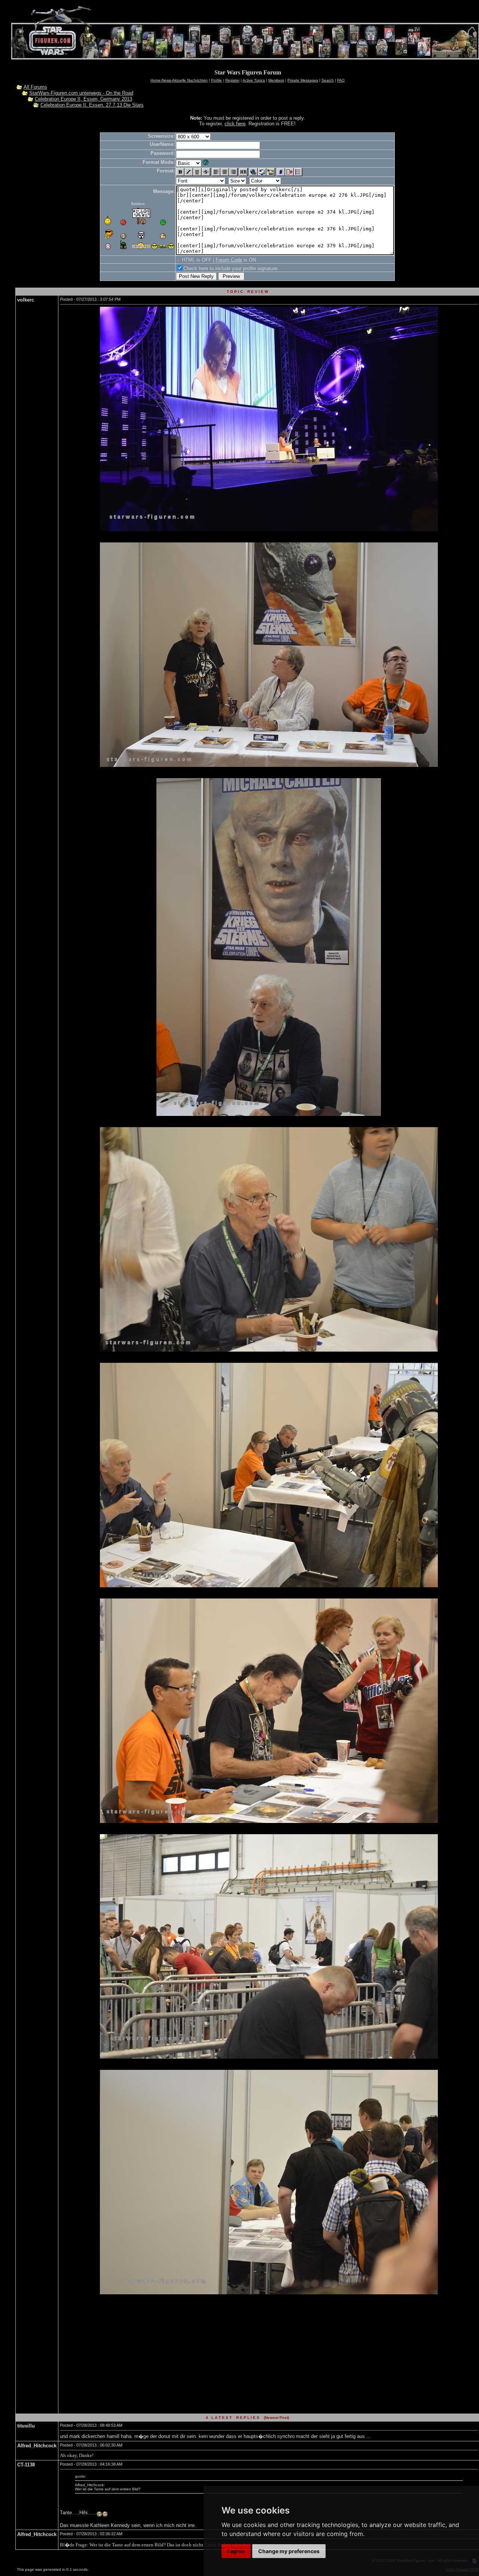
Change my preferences (289, 2551)
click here (235, 124)
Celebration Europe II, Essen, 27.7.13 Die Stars (92, 105)
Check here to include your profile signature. (231, 268)
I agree (236, 2551)
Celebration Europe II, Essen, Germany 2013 (83, 99)
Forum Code (229, 260)
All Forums (35, 87)
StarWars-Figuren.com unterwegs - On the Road (81, 93)
